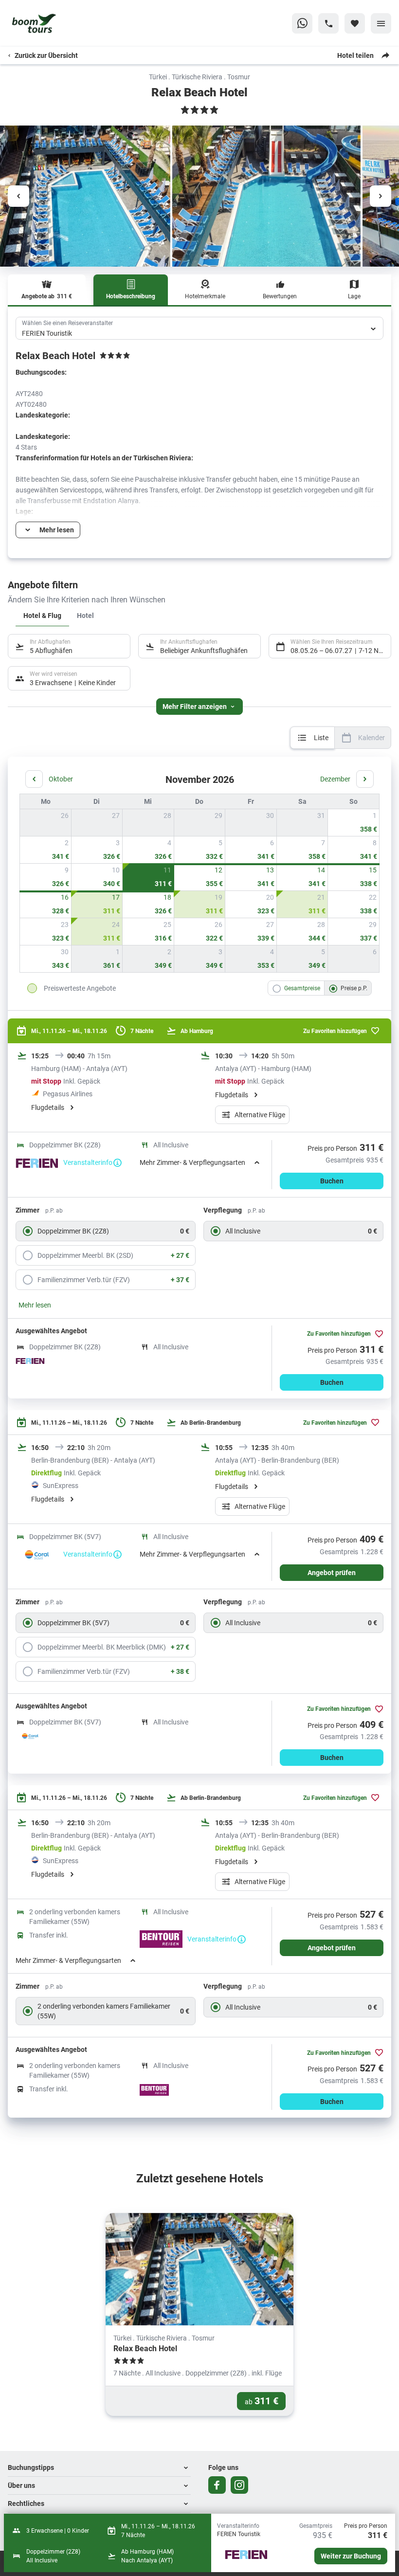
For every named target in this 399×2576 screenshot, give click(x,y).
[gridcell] (354, 823)
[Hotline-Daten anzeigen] (328, 23)
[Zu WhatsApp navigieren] (302, 23)
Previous (18, 196)
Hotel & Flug (42, 615)
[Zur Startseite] (54, 23)
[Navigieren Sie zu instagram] (239, 2485)
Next (381, 196)
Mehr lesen (35, 1305)
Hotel (85, 615)
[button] (99, 2468)
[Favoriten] (355, 23)
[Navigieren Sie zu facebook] (217, 2485)
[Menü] (381, 23)
